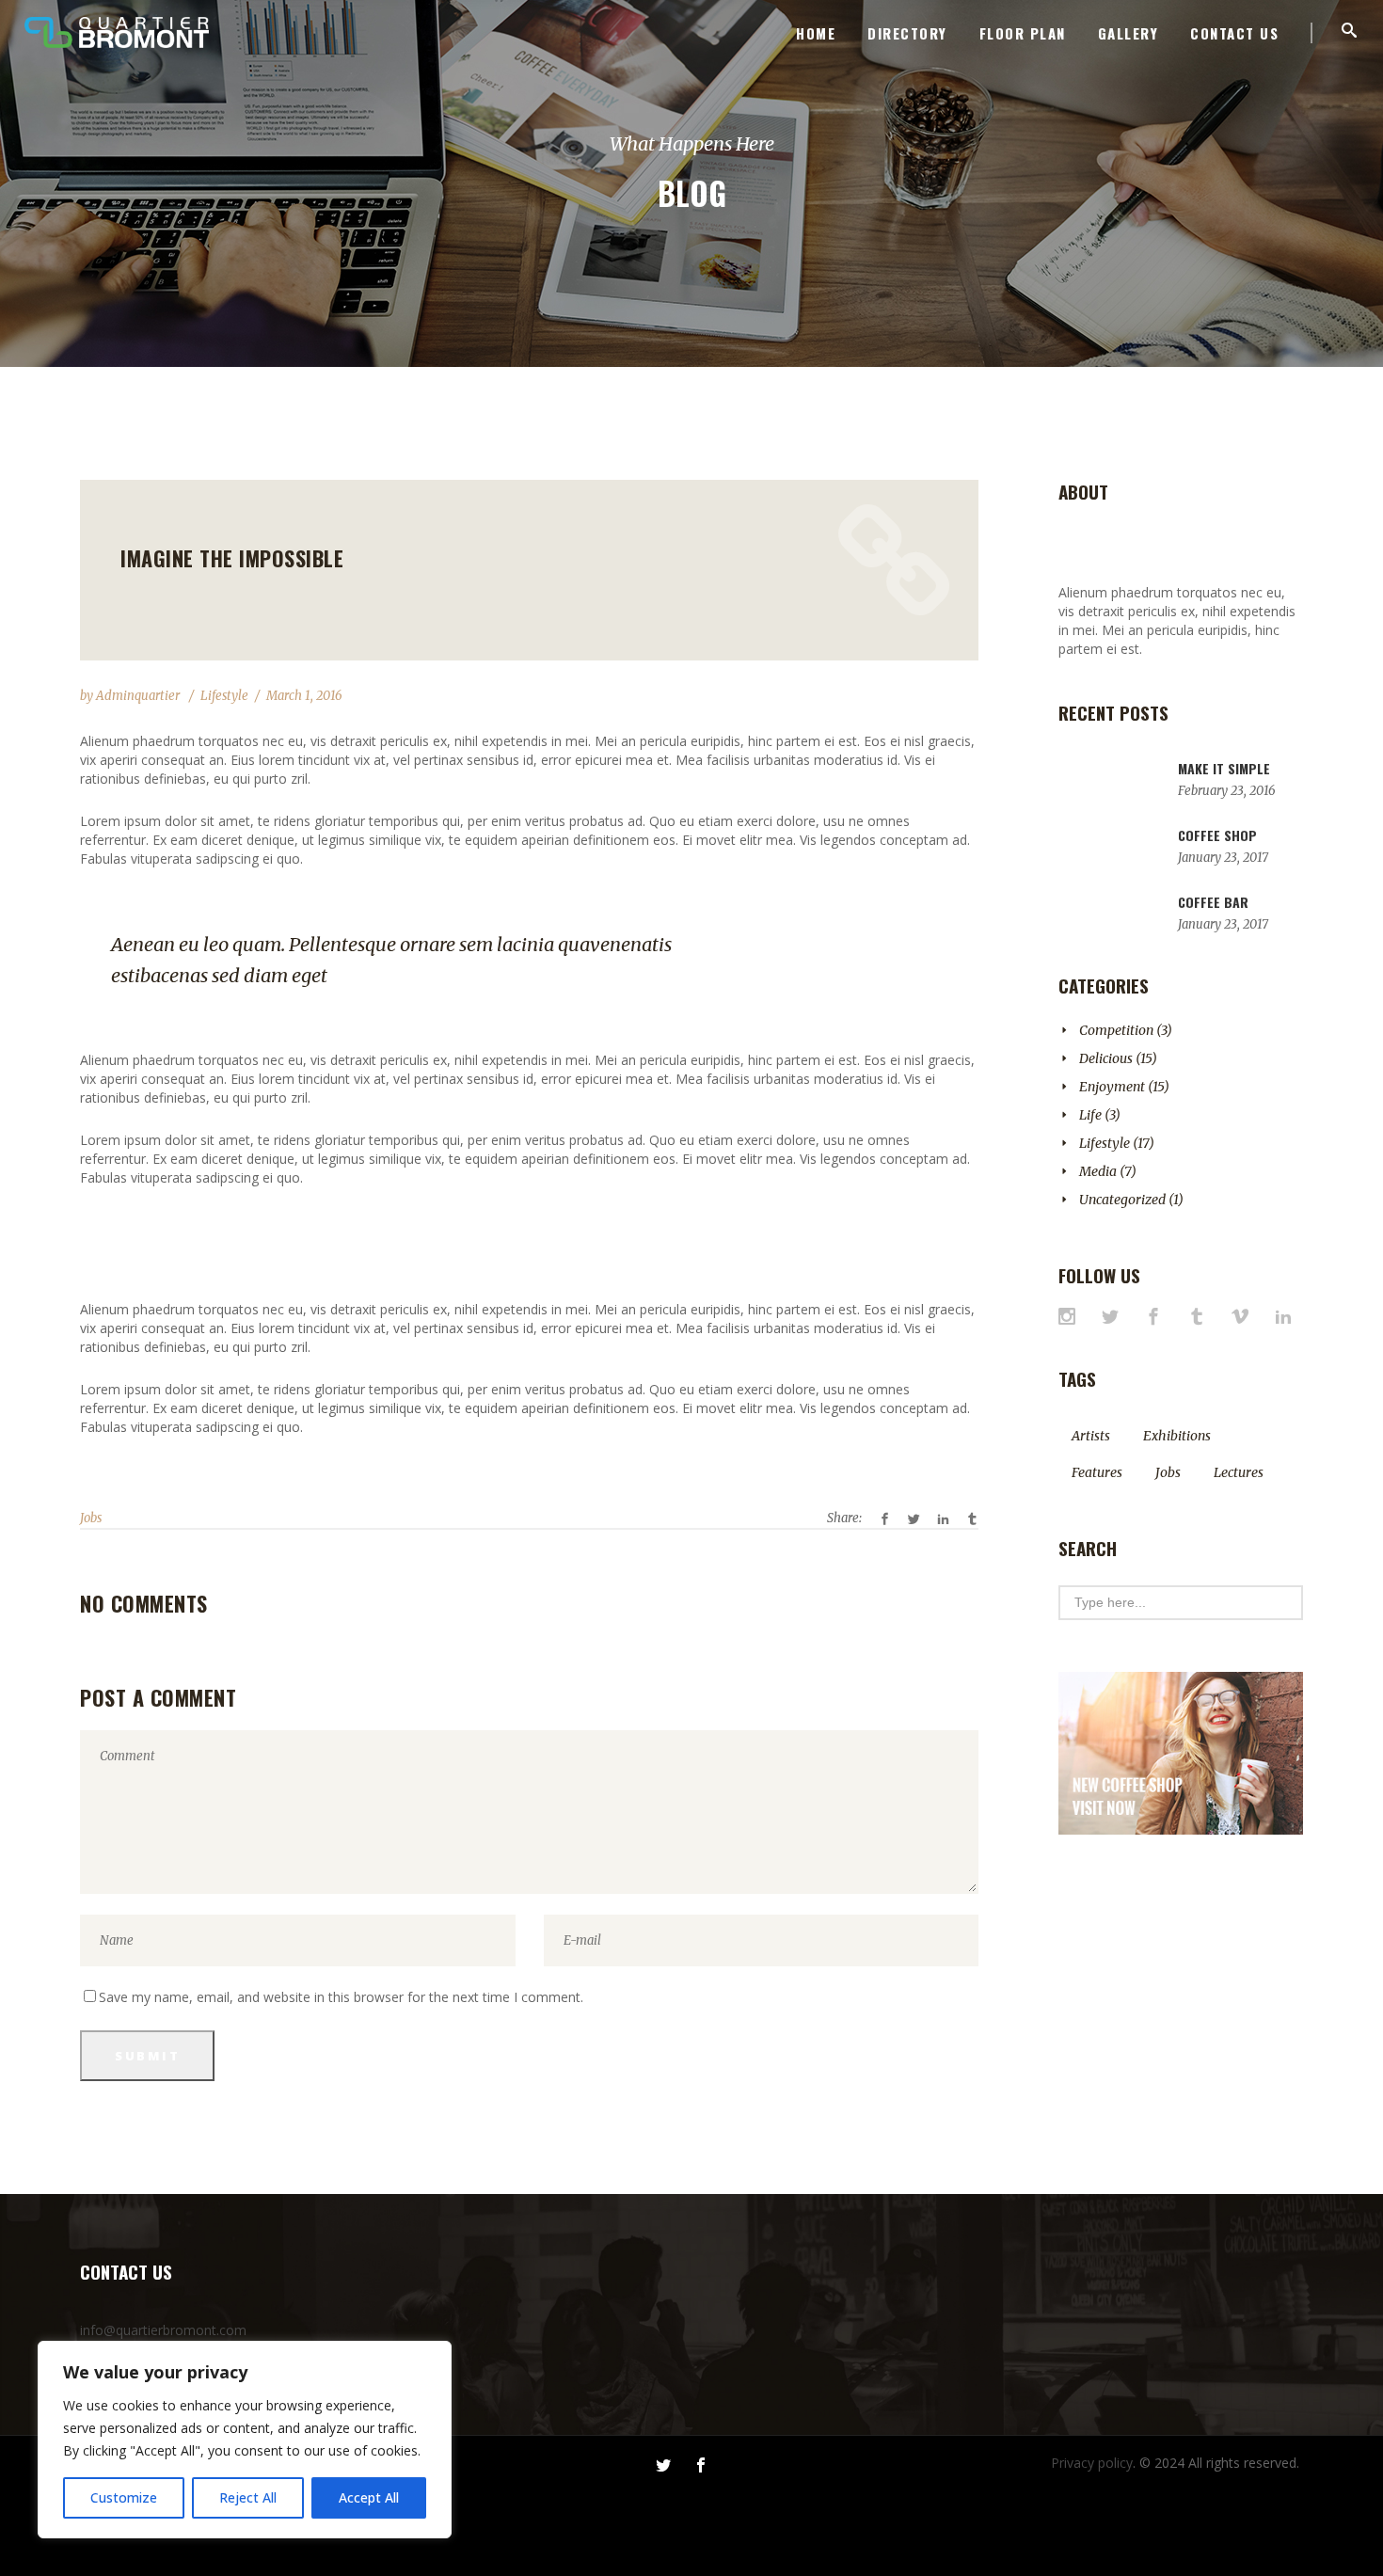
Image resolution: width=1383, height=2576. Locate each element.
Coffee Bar (1213, 902)
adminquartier (139, 696)
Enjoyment (1112, 1087)
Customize (124, 2497)
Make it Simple (1224, 768)
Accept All (369, 2497)
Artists (1091, 1436)
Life (1090, 1115)
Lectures (1239, 1472)
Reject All (248, 2497)
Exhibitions (1177, 1436)
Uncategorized (1122, 1200)
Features (1097, 1472)
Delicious (1106, 1058)
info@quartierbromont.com (163, 2330)
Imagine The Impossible (232, 558)
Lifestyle (224, 696)
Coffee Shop (1217, 835)
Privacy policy (1092, 2463)
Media (1098, 1171)
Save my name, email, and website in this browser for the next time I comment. (341, 1997)
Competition (1116, 1030)
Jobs (91, 1518)
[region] (245, 2440)
